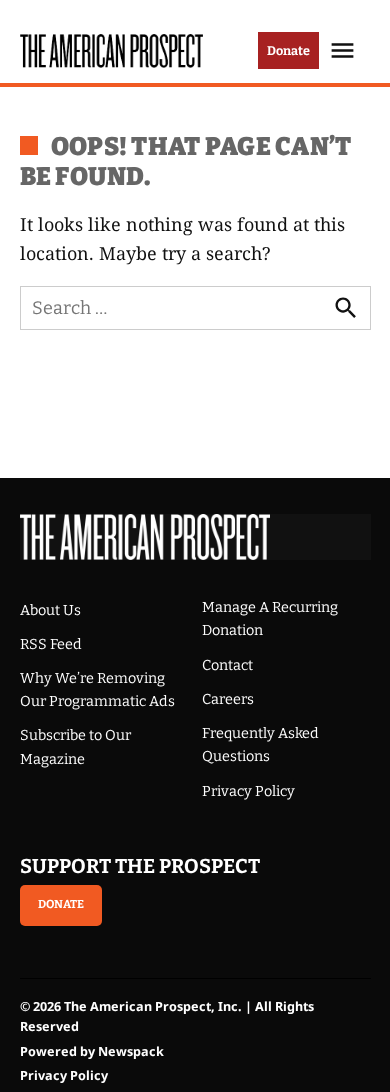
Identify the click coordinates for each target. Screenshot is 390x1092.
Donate (288, 50)
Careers (228, 699)
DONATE (61, 904)
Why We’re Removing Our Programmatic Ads (97, 690)
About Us (50, 610)
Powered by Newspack (92, 1051)
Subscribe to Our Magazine (75, 747)
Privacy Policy (248, 791)
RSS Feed (51, 644)
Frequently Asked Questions (260, 745)
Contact (227, 665)
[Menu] (345, 50)
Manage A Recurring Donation (270, 619)
